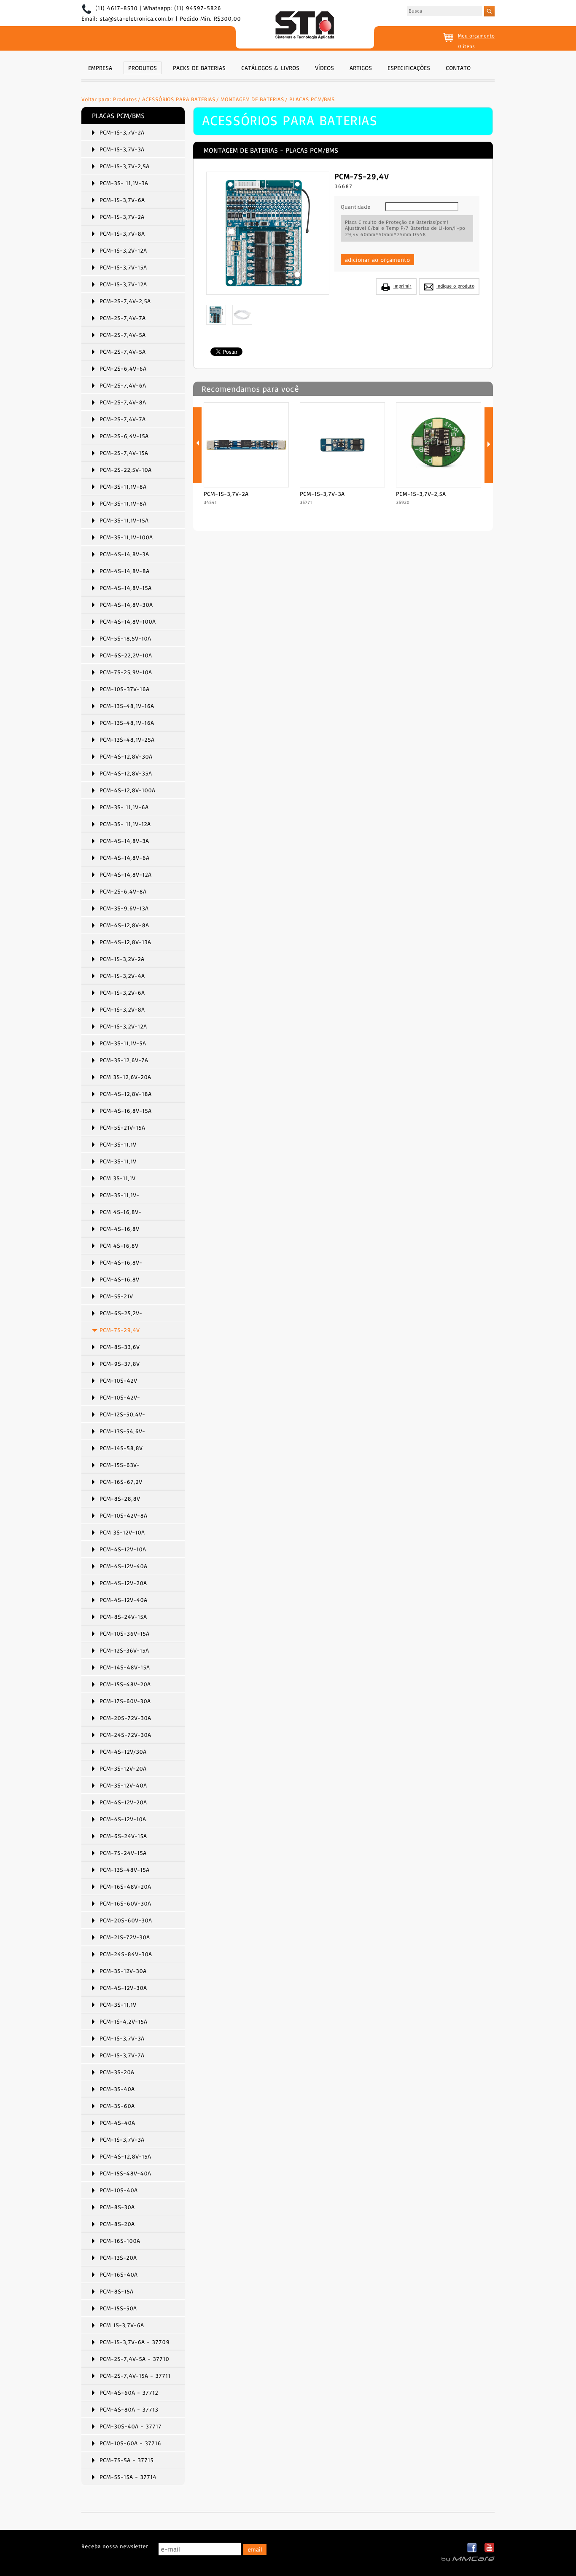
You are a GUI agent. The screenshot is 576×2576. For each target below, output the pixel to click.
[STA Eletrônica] (305, 26)
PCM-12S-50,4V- (122, 1414)
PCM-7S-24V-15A (123, 1853)
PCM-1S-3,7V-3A (122, 149)
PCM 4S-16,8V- (120, 1212)
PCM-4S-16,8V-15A (125, 1111)
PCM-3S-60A (117, 2106)
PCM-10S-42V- (120, 1397)
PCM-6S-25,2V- (121, 1313)
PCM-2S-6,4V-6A (123, 369)
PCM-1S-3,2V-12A (123, 250)
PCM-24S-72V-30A (125, 1735)
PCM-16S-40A (118, 2275)
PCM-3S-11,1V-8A (123, 487)
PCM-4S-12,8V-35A (126, 773)
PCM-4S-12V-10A (123, 1549)
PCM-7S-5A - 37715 (127, 2460)
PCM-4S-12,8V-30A (126, 756)
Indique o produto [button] (455, 286)
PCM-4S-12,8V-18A (125, 1094)
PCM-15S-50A (118, 2308)
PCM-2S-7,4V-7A (122, 318)
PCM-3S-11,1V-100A (126, 537)
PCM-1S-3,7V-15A (123, 267)
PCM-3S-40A (117, 2089)
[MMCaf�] (468, 2559)
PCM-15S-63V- (120, 1465)
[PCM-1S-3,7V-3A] (342, 485)
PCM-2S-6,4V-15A (124, 436)
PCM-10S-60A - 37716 (130, 2443)
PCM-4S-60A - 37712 (129, 2393)
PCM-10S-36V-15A (124, 1634)
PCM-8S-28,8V (120, 1499)
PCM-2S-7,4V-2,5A (125, 301)
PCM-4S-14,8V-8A (124, 571)
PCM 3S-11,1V (117, 1178)
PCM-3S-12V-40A (123, 1785)
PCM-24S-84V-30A (126, 1954)
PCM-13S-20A (118, 2258)
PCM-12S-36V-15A (124, 1650)
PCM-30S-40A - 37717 (131, 2426)
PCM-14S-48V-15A (125, 1667)
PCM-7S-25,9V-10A (126, 672)
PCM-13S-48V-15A (124, 1870)
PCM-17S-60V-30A (125, 1701)
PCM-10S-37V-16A (124, 689)
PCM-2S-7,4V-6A (123, 385)
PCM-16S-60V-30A (125, 1903)
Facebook (472, 2548)
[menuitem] (100, 67)
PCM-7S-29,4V (120, 1330)
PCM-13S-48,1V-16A (127, 706)
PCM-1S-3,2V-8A (122, 1009)
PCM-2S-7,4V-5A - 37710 (134, 2359)
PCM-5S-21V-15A (122, 1128)
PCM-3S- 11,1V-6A (124, 807)
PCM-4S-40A (117, 2123)
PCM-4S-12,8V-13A (125, 942)
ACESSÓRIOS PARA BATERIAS (179, 99)
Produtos (125, 99)
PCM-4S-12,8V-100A (127, 790)
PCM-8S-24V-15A (123, 1617)
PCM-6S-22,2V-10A (126, 655)
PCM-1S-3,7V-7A (122, 2055)
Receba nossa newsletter (115, 2546)
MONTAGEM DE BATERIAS (252, 99)
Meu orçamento (476, 36)
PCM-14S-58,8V (121, 1448)
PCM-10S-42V (118, 1381)
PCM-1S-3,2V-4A (122, 976)
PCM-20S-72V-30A (125, 1718)
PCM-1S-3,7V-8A (122, 234)
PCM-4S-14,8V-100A (128, 622)
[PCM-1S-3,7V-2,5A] (439, 485)
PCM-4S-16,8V (119, 1229)
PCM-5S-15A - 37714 (128, 2477)
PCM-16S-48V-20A (125, 1887)
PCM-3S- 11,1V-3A (124, 183)
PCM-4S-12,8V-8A (124, 925)
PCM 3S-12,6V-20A (125, 1077)
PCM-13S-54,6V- (122, 1431)
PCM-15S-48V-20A (125, 1684)
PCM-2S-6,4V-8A (123, 891)
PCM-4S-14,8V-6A (124, 858)
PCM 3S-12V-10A (122, 1532)
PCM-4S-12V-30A (123, 1988)
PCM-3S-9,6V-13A (124, 908)
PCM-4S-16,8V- (121, 1262)
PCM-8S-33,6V (120, 1347)
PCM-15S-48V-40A (125, 2173)
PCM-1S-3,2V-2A (122, 959)
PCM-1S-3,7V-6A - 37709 (135, 2342)
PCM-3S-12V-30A (123, 1971)
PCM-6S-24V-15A (123, 1836)
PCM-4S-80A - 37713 (129, 2409)
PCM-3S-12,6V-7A (124, 1060)
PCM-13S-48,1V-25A (127, 740)
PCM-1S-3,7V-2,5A (124, 166)
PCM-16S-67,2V (121, 1482)
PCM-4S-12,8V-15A (125, 2156)
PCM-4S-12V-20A (123, 1583)
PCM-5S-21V (116, 1296)
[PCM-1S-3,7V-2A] (246, 485)
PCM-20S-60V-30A (126, 1920)
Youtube (489, 2548)
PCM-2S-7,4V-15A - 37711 (135, 2376)
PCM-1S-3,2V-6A (122, 993)
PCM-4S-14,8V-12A (125, 875)
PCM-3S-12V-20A (123, 1768)
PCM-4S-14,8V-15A (125, 588)
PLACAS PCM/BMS (312, 99)
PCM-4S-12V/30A (123, 1752)
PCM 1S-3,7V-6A (122, 2325)
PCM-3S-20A (117, 2072)
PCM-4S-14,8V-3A (124, 554)
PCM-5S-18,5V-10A (125, 638)
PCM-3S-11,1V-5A (123, 1043)
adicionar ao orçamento (377, 260)
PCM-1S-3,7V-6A (122, 200)
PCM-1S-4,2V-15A (123, 2022)
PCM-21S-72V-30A (125, 1937)
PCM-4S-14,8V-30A (126, 605)
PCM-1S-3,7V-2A (122, 132)
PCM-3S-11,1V (118, 1144)
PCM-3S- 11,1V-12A (125, 824)
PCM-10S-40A (118, 2190)
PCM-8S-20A (117, 2224)
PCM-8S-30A (117, 2207)
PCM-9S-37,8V (120, 1364)
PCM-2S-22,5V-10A (125, 470)
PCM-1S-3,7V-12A (123, 284)
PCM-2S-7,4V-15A (124, 453)
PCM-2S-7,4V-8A (123, 402)
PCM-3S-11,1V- (119, 1195)
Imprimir (402, 286)
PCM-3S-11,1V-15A (124, 520)
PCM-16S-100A (120, 2241)
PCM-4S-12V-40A (123, 1566)
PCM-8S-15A (116, 2291)
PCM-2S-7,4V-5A (122, 335)
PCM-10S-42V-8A (123, 1515)
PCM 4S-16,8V (119, 1246)
